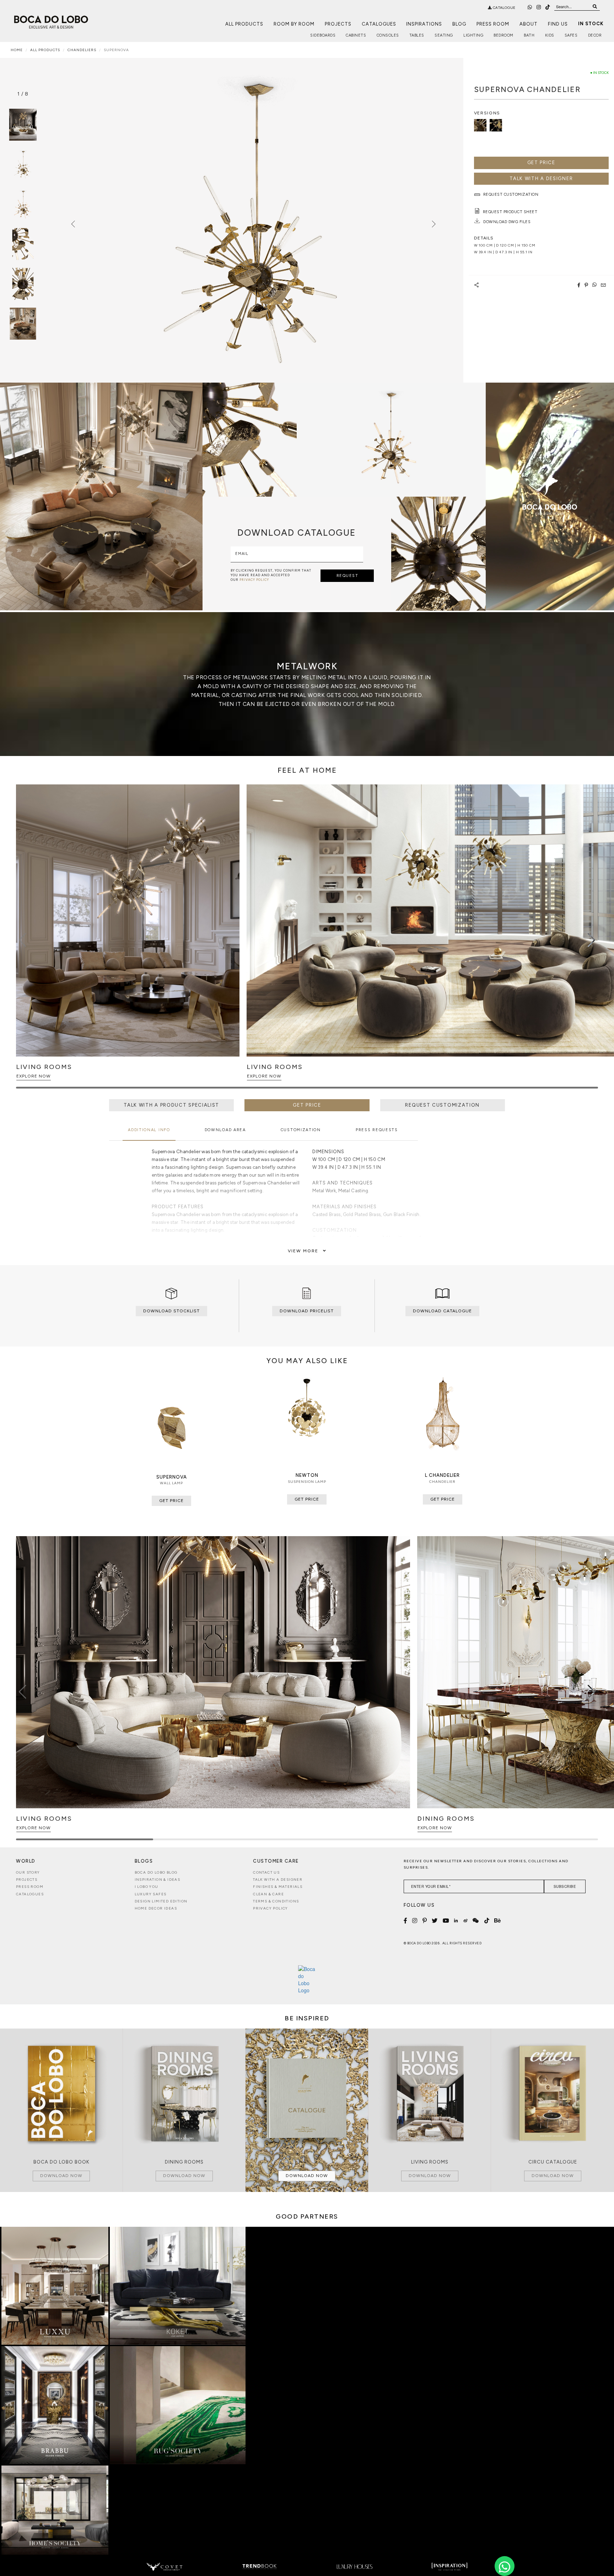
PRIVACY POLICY (254, 580)
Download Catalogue (442, 1311)
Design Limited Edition (161, 1901)
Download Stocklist (171, 1311)
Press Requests (377, 1130)
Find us (558, 24)
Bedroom (503, 35)
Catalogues (379, 24)
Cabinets (356, 35)
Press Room (493, 24)
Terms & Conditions (276, 1901)
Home (17, 50)
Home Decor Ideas (156, 1908)
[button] (591, 940)
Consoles (388, 35)
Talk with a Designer (278, 1880)
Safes (571, 35)
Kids (550, 35)
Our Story (28, 1872)
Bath (529, 35)
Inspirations (424, 24)
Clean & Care (268, 1894)
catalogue (504, 8)
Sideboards (323, 35)
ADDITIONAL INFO (149, 1130)
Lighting (473, 35)
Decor (595, 35)
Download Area (225, 1130)
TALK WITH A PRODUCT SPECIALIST (171, 1105)
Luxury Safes (151, 1894)
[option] (23, 164)
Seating (444, 35)
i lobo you (147, 1887)
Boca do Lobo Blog (156, 1872)
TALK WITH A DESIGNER (541, 179)
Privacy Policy (271, 1908)
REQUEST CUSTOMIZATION (442, 1105)
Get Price (541, 163)
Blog (459, 24)
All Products (244, 24)
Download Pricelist (307, 1311)
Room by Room (294, 24)
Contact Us (266, 1872)
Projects (338, 24)
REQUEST (348, 576)
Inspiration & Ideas (158, 1880)
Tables (417, 35)
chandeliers (82, 50)
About (529, 24)
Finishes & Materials (278, 1887)
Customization (301, 1130)
